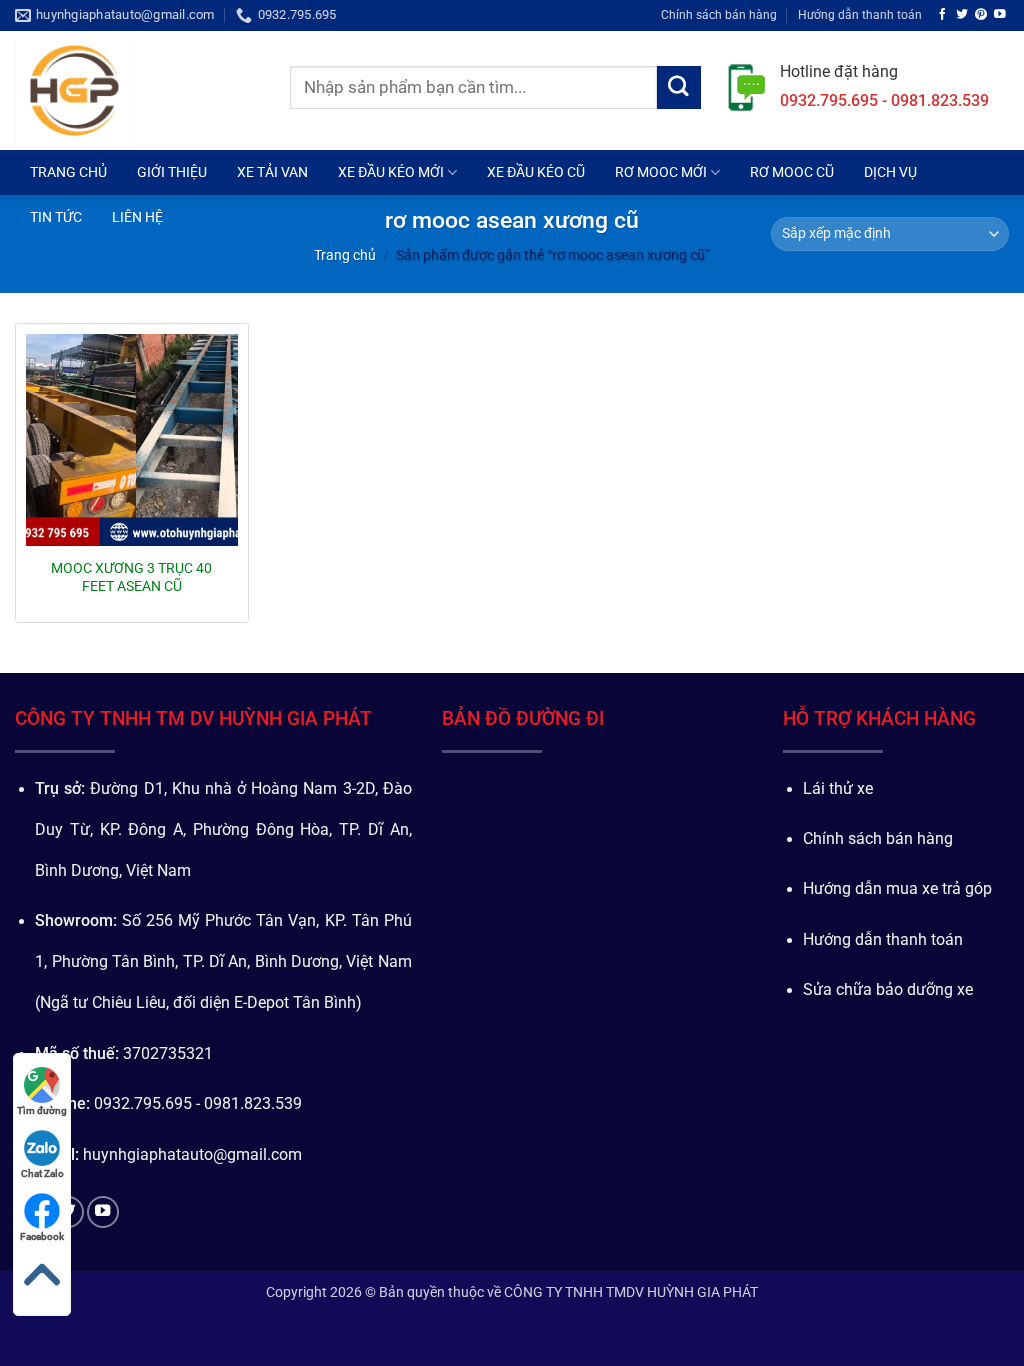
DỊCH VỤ (890, 172)
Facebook (42, 1236)
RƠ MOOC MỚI (661, 172)
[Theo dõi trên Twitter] (962, 14)
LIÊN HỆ (137, 217)
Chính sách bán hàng (719, 14)
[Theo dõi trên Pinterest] (981, 14)
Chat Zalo (42, 1173)
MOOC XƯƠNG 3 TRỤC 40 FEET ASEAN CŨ (131, 577)
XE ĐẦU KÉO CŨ (536, 172)
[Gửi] (679, 88)
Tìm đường (42, 1110)
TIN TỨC (56, 217)
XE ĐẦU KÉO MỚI (391, 172)
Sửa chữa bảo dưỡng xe (888, 990)
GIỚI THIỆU (172, 172)
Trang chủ (345, 255)
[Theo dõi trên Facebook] (943, 14)
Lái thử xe (838, 789)
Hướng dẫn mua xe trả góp (897, 889)
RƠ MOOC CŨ (792, 172)
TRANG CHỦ (68, 172)
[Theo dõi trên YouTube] (1000, 14)
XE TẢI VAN (272, 172)
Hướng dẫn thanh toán (860, 14)
